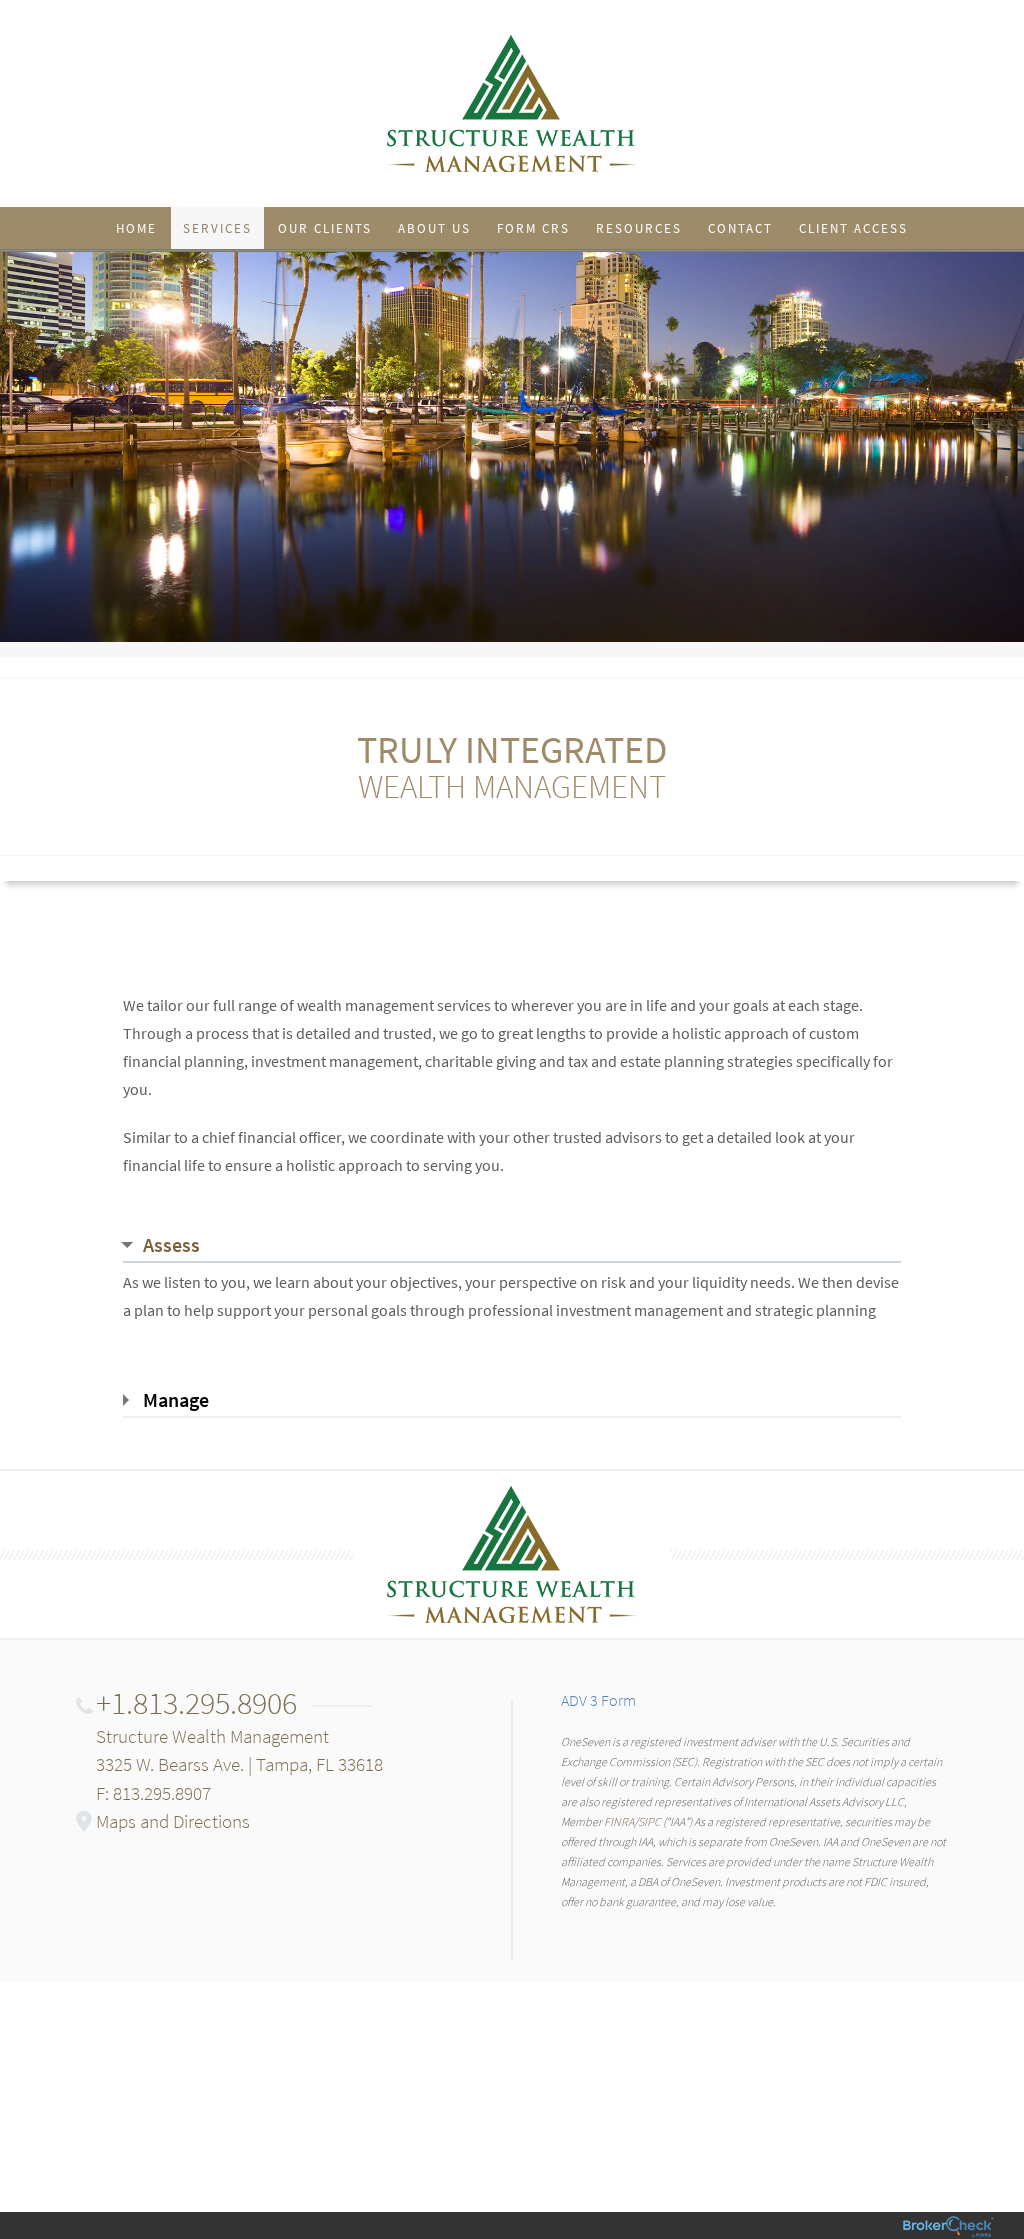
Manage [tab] (176, 1399)
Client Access (853, 228)
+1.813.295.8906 (196, 1703)
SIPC (649, 1821)
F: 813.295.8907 (153, 1793)
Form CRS (533, 228)
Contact (740, 228)
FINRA (619, 1821)
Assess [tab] (171, 1244)
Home (136, 228)
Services (217, 228)
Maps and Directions (173, 1821)
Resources (639, 228)
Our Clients (325, 228)
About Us (434, 228)
